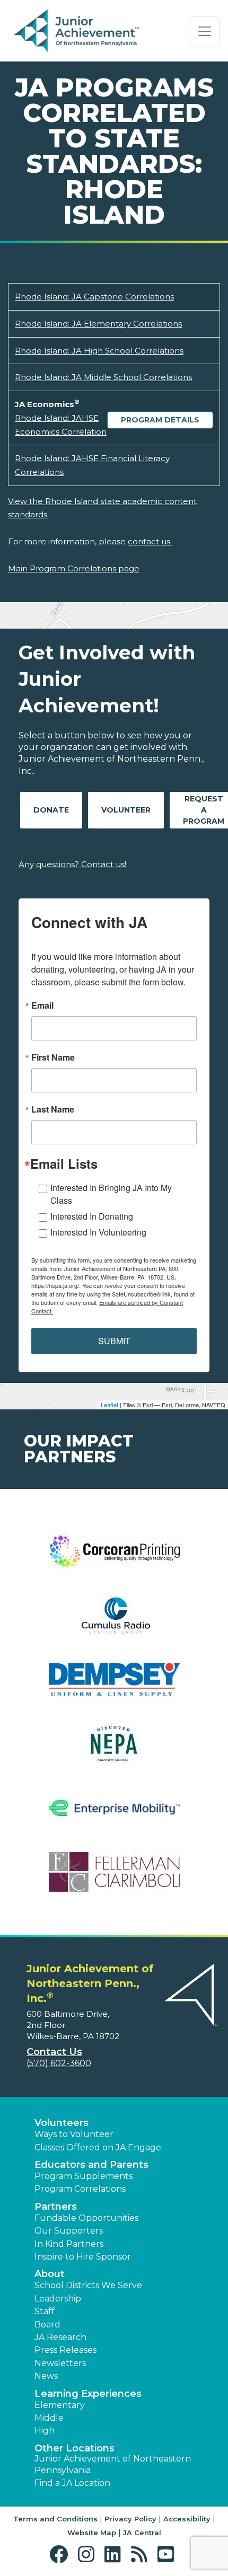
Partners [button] (56, 2207)
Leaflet (109, 1405)
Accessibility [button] (187, 2519)
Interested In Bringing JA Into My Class (111, 1194)
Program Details (160, 420)
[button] (61, 2555)
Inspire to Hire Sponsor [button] (83, 2257)
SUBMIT (114, 1341)
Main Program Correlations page (74, 568)
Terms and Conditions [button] (55, 2519)
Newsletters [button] (60, 2363)
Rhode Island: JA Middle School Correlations (103, 377)
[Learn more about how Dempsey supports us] (114, 1686)
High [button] (45, 2431)
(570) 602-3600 (59, 2063)
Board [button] (47, 2324)
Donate (51, 810)
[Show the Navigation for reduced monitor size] (205, 31)
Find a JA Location (72, 2483)
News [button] (46, 2376)
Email (42, 1005)
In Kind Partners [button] (69, 2244)
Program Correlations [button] (80, 2189)
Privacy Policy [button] (130, 2519)
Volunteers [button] (62, 2123)
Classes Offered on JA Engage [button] (98, 2147)
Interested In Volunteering (98, 1232)
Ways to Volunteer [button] (74, 2134)
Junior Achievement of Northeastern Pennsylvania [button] (113, 2464)
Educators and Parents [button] (91, 2165)
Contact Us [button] (54, 2052)
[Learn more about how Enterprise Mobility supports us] (114, 1815)
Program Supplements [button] (84, 2176)
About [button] (50, 2274)
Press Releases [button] (65, 2350)
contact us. (150, 541)
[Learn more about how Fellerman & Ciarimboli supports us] (114, 1879)
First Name (53, 1057)
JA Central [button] (142, 2533)
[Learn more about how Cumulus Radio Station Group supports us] (114, 1622)
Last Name (53, 1109)
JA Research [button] (60, 2337)
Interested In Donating (92, 1216)
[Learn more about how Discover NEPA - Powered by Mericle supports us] (114, 1750)
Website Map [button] (92, 2533)
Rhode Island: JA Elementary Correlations (98, 324)
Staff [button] (45, 2311)
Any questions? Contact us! (72, 864)
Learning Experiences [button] (88, 2394)
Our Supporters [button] (69, 2231)
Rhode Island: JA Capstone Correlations (94, 297)
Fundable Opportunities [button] (86, 2218)
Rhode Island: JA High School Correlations (99, 351)
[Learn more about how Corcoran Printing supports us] (114, 1558)
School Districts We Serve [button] (88, 2285)
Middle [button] (49, 2418)
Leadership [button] (58, 2299)
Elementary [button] (60, 2405)
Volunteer (126, 810)
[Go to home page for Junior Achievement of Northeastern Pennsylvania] (78, 31)
